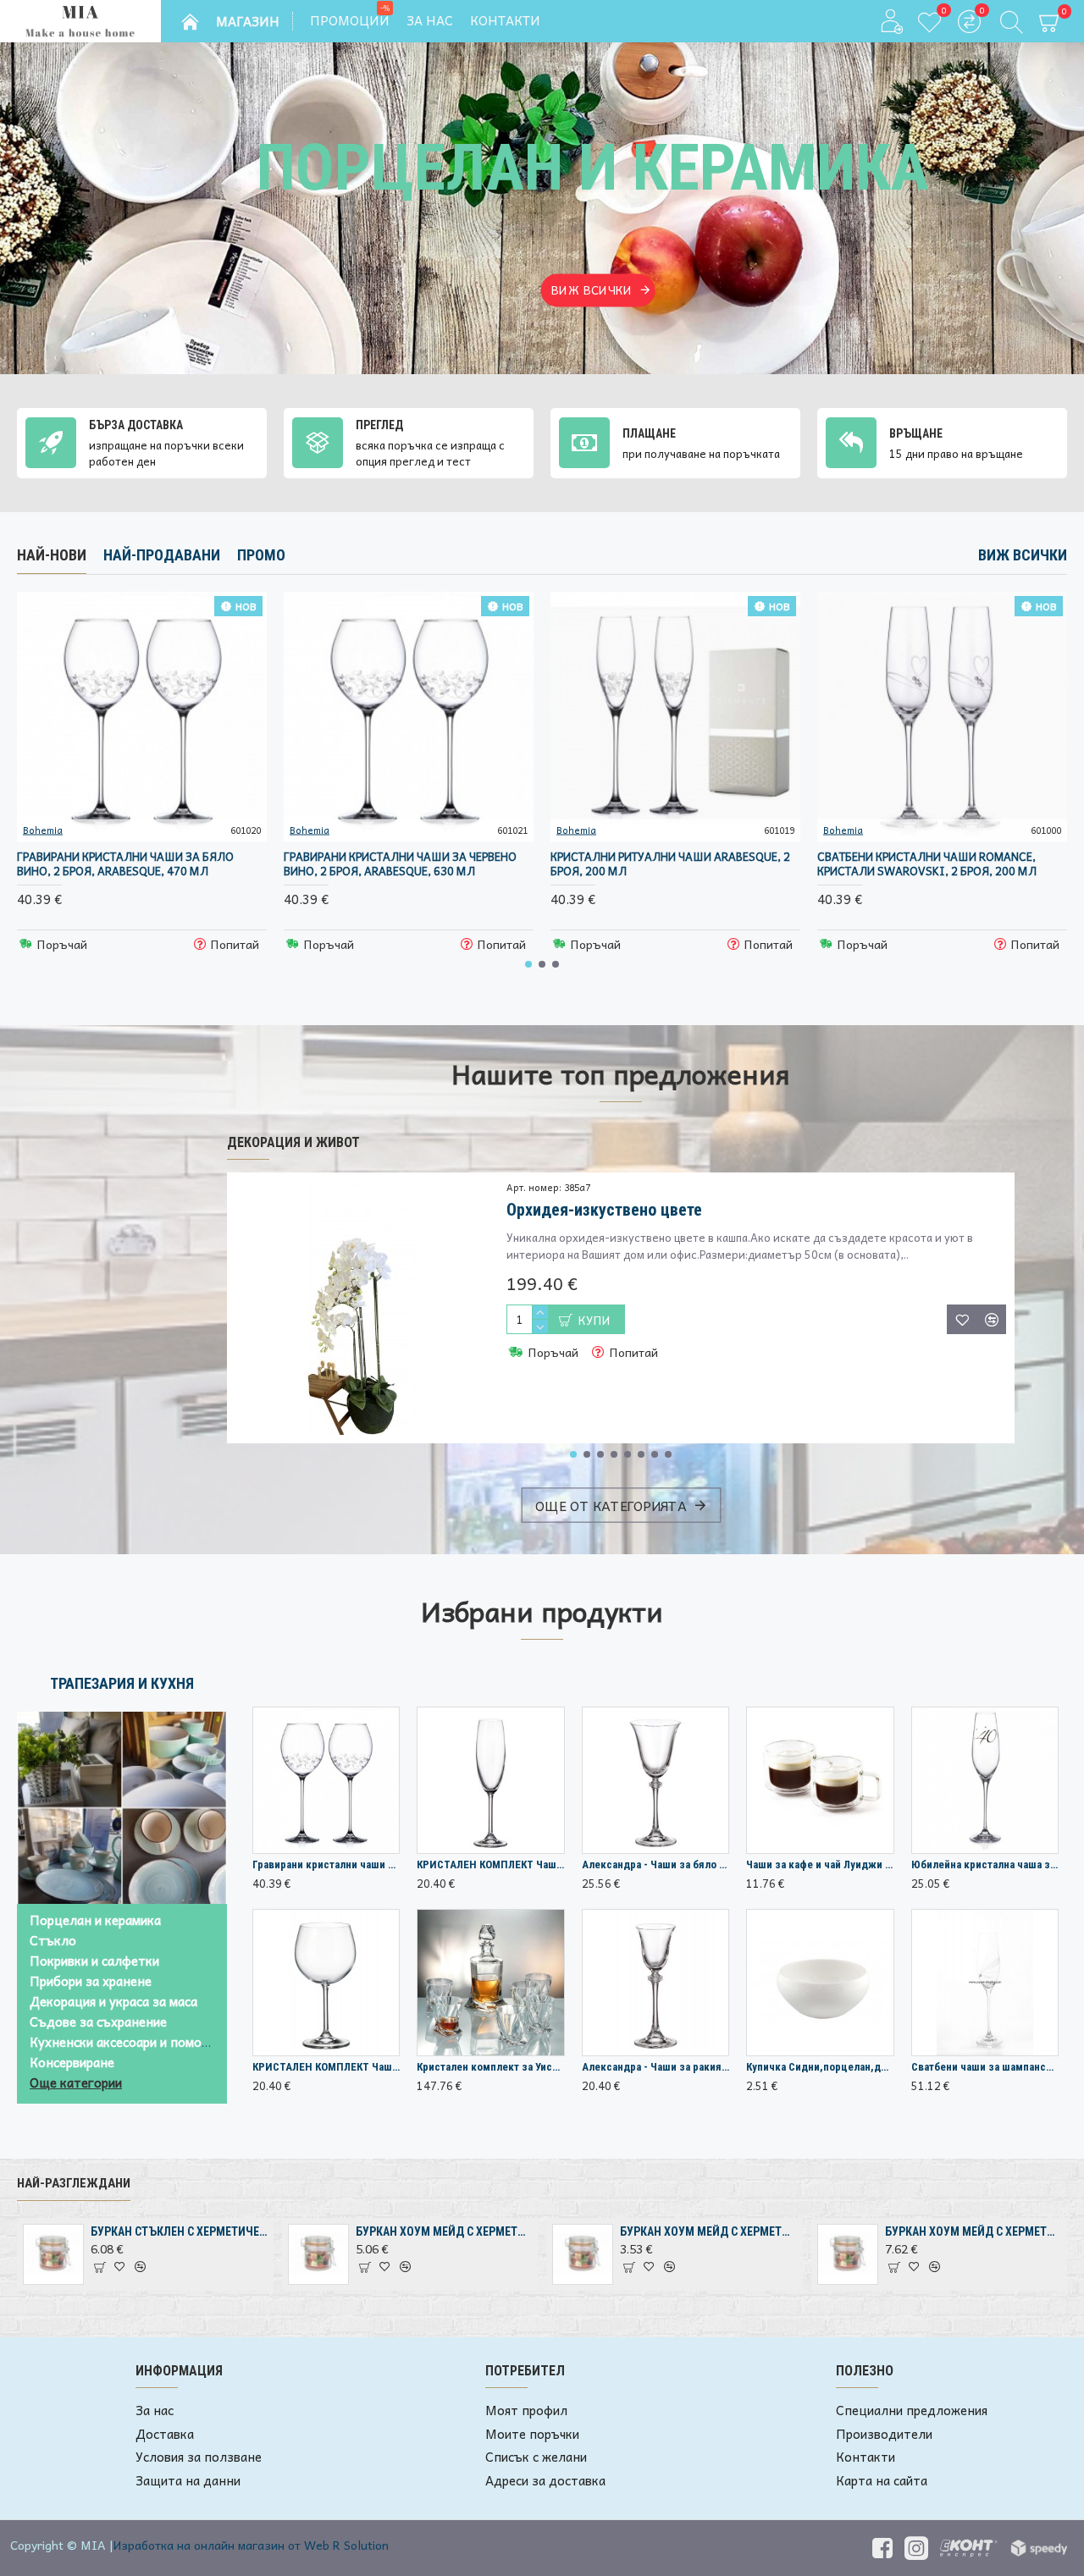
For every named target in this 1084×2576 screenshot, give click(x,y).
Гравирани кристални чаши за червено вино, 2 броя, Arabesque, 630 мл (400, 864)
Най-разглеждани (74, 2183)
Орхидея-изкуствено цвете (604, 1210)
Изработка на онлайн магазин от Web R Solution (251, 2545)
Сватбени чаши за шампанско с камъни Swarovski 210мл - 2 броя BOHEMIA (985, 2067)
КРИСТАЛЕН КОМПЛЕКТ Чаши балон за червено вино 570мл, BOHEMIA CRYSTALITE (326, 2067)
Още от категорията (610, 1505)
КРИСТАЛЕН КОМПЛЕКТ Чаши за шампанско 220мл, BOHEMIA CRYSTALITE (490, 1864)
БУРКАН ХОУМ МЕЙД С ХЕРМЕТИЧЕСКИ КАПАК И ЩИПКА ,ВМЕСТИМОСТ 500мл (444, 2231)
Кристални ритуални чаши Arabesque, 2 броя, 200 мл (670, 864)
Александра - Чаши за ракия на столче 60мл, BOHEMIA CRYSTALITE (655, 2067)
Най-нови (52, 555)
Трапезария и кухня (122, 1683)
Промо (261, 555)
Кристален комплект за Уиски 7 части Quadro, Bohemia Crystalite (490, 2067)
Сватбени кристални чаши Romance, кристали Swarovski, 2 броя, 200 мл (927, 864)
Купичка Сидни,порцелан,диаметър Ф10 (820, 2067)
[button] (528, 964)
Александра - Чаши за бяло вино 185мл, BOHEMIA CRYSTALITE (655, 1864)
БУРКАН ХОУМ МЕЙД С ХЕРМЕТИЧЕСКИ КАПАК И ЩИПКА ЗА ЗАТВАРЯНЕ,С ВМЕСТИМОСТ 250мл (708, 2231)
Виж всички (1023, 555)
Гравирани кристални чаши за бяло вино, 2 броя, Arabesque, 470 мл (125, 864)
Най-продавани (162, 555)
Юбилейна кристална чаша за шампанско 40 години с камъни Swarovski (985, 1864)
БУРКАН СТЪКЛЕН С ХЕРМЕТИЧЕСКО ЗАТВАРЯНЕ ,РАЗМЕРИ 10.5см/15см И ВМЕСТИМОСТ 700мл (179, 2231)
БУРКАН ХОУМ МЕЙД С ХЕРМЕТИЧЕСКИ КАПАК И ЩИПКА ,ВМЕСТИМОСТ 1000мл (973, 2231)
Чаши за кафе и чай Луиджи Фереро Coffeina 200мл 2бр (820, 1864)
